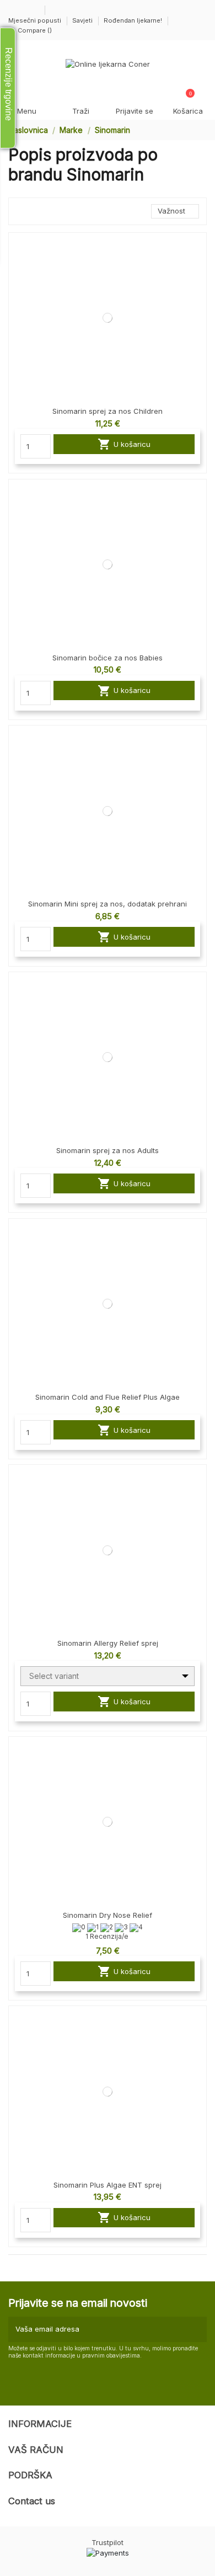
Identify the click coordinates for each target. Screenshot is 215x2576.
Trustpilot (108, 2542)
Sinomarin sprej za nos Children (108, 411)
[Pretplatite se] (197, 2329)
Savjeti (83, 20)
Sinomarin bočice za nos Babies (108, 658)
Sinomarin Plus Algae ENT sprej (108, 2185)
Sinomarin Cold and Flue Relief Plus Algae (108, 1397)
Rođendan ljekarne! (133, 20)
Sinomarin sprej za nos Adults (108, 1150)
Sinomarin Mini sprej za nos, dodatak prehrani (108, 904)
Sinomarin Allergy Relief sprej (108, 1643)
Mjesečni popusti (36, 20)
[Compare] (198, 250)
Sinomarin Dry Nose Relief (108, 1915)
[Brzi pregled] (198, 268)
